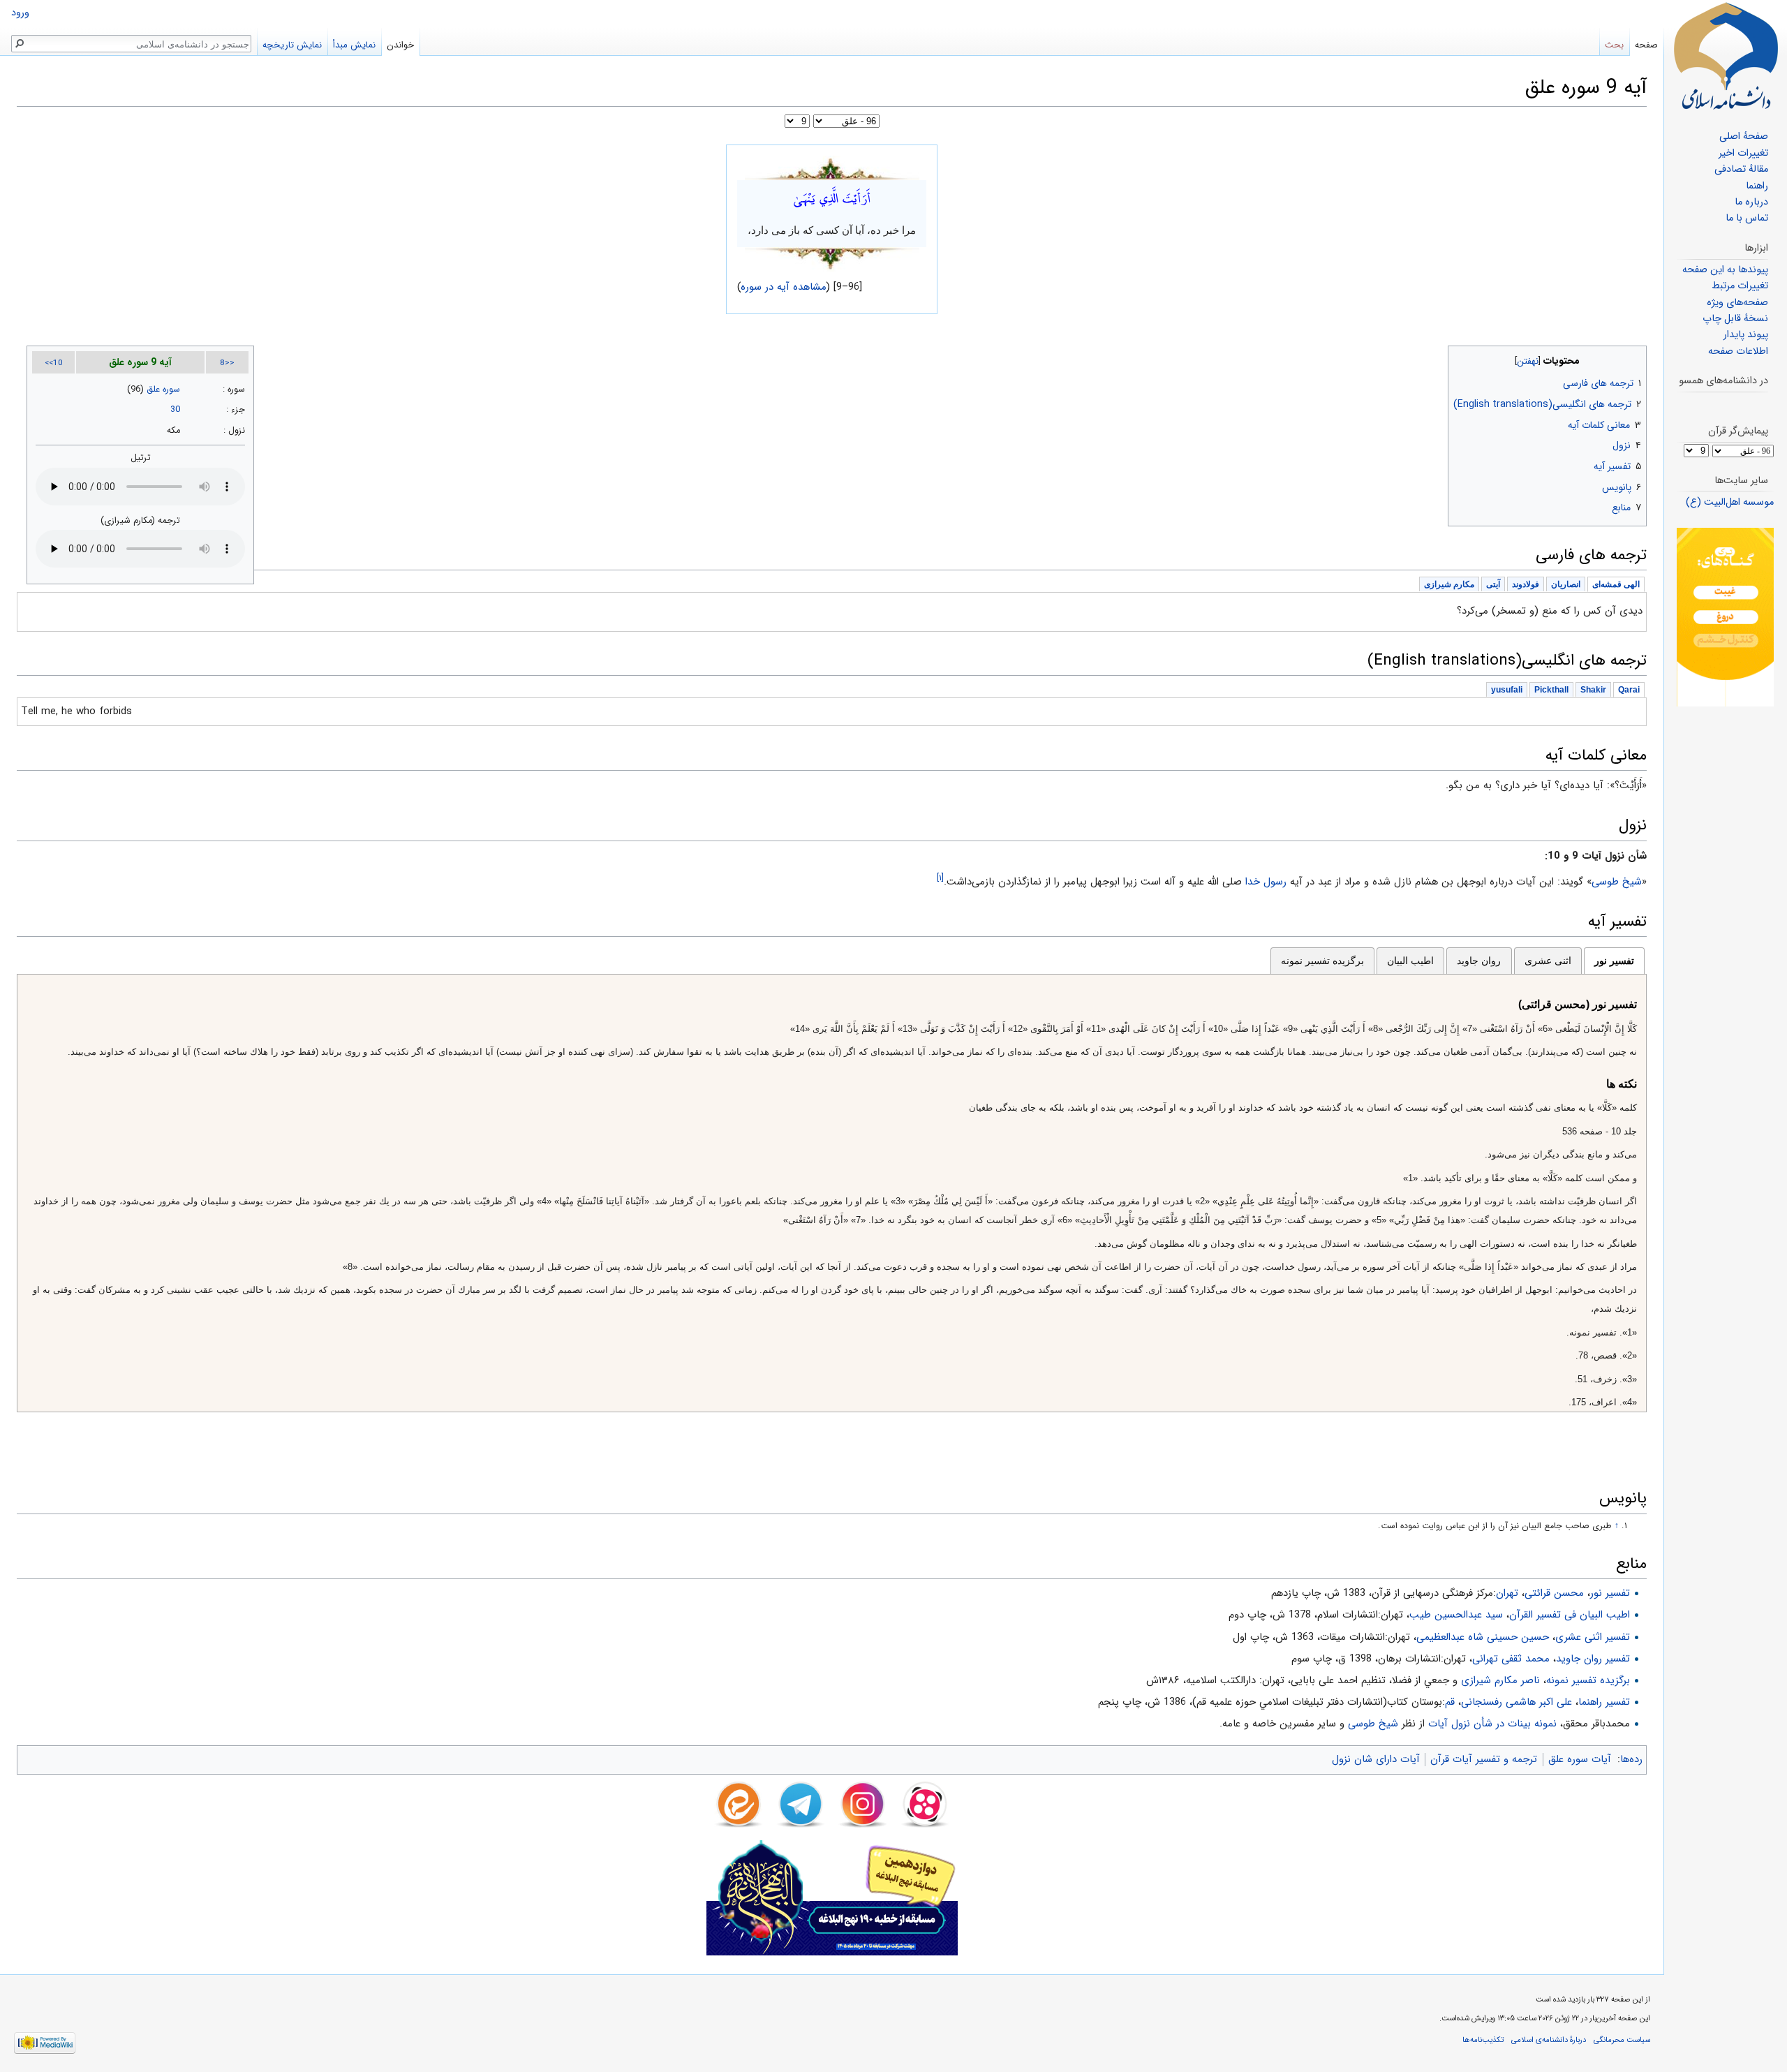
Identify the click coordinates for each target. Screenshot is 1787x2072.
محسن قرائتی (1554, 1593)
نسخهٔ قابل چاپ (1735, 319)
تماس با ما (1747, 218)
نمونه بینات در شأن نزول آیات (1492, 1724)
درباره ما (1751, 202)
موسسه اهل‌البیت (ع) (1730, 502)
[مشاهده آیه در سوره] (832, 168)
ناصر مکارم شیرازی (1500, 1680)
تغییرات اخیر (1743, 153)
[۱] (940, 878)
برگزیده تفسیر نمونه (1322, 961)
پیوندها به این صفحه (1725, 270)
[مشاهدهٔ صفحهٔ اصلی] (1726, 56)
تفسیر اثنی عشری (1593, 1637)
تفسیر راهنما (1604, 1702)
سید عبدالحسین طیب (1456, 1615)
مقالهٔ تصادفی (1741, 169)
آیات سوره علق (1580, 1759)
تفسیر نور (1614, 961)
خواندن (400, 45)
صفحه (1646, 45)
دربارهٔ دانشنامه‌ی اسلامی (1549, 2040)
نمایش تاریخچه (292, 45)
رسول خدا (1266, 882)
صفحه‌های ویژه (1737, 303)
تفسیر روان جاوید (1593, 1659)
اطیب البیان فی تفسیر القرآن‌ (1570, 1615)
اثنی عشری (1548, 961)
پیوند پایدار (1746, 335)
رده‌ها (1631, 1759)
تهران (1507, 1593)
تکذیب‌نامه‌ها (1483, 2040)
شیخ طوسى (1617, 882)
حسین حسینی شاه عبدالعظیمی (1483, 1637)
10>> (54, 363)
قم (1450, 1702)
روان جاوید (1479, 961)
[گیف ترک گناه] (1725, 617)
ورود (20, 13)
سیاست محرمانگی (1622, 2040)
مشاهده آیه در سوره (784, 287)
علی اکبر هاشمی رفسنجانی (1517, 1702)
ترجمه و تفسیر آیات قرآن (1484, 1759)
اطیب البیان (1410, 961)
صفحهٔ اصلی (1744, 136)
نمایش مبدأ (354, 45)
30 (175, 410)
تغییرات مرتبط (1740, 286)
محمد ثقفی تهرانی (1511, 1659)
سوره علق (163, 390)
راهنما (1757, 186)
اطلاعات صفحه (1738, 351)
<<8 (227, 363)
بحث (1614, 45)
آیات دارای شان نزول (1376, 1759)
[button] (1634, 358)
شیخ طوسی (1373, 1724)
